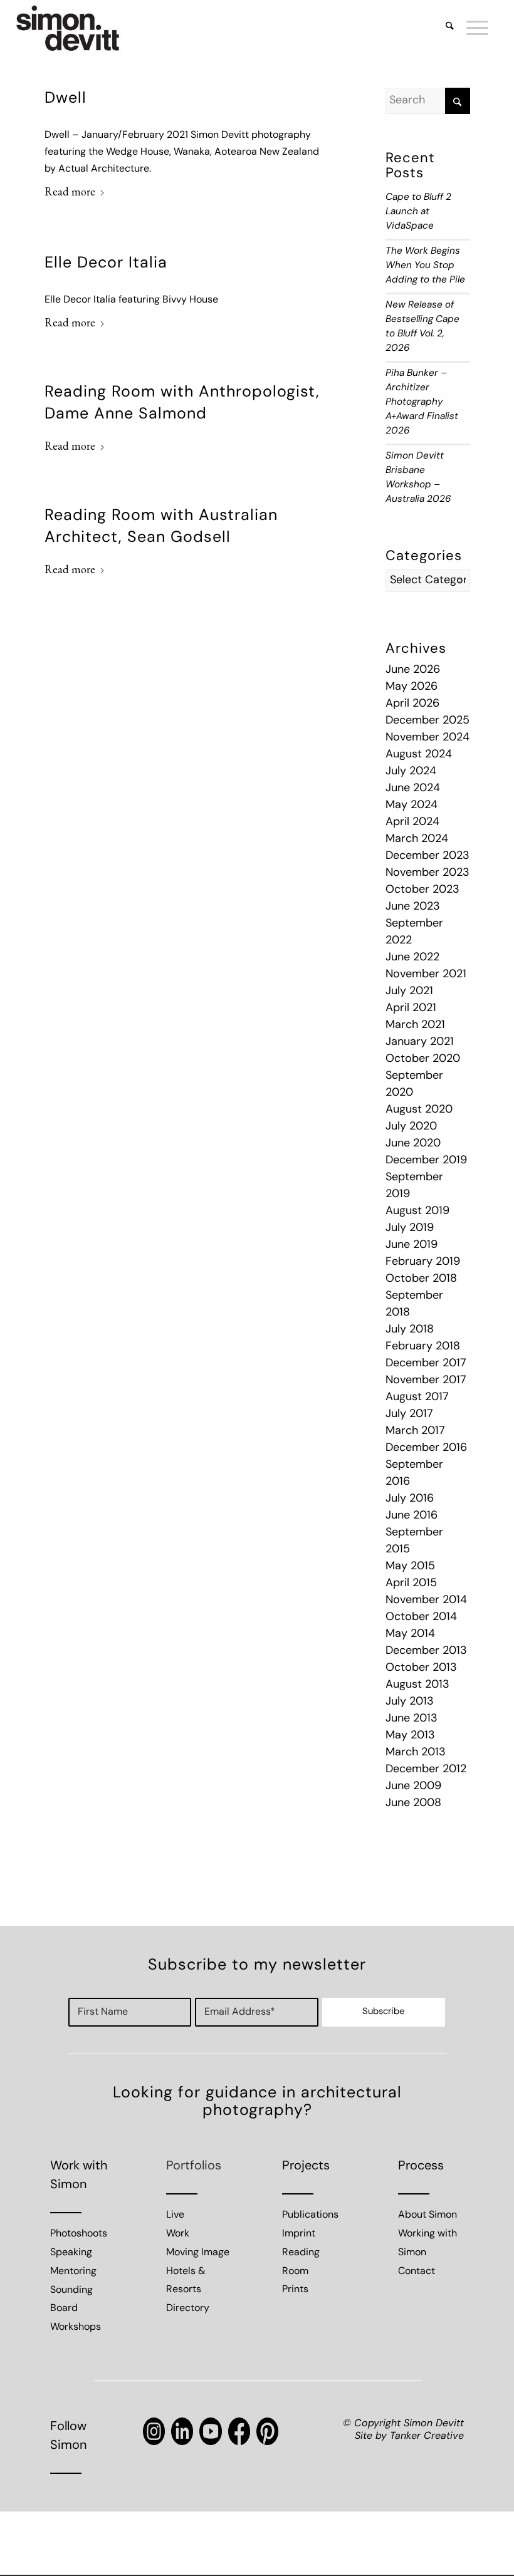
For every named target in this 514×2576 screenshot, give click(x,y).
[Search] (443, 28)
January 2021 (420, 1042)
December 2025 (427, 721)
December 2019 (426, 1161)
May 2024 (412, 806)
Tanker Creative (427, 2436)
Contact (417, 2272)
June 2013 (412, 1719)
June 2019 (412, 1245)
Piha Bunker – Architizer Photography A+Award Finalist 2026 (422, 402)
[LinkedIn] (182, 2431)
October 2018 (421, 1279)
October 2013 (421, 1668)
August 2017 (417, 1398)
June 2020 (413, 1144)
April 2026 (412, 704)
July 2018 (410, 1330)
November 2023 (427, 873)
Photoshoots (79, 2234)
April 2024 (412, 823)
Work (178, 2234)
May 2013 (410, 1736)
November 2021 (426, 975)
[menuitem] (443, 28)
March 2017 (415, 1431)
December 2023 (427, 856)
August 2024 (419, 755)
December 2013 (426, 1651)
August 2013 (417, 1685)
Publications (310, 2215)
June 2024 (413, 789)
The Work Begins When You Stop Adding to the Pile (425, 266)
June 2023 (413, 907)
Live (175, 2215)
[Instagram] (154, 2431)
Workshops (76, 2327)
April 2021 (411, 1009)
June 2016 (412, 1516)
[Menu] (471, 28)
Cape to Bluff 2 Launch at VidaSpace (418, 212)
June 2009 (413, 1787)
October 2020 (423, 1059)
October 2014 (421, 1618)
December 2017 (426, 1364)
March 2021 (415, 1026)
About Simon (427, 2215)
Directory (188, 2309)
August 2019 (417, 1212)
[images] (68, 28)
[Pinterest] (267, 2431)
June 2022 (412, 958)
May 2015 (410, 1567)
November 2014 (426, 1601)
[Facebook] (239, 2431)
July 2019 (410, 1228)
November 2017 (426, 1381)
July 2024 (411, 772)
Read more (70, 191)
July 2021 (409, 992)
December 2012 (426, 1770)
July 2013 (410, 1702)
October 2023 (422, 890)
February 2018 (423, 1347)
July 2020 (411, 1127)
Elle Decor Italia (106, 263)
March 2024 (417, 839)
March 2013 (416, 1753)
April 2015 (411, 1584)
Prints (295, 2290)
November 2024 (427, 738)
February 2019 (423, 1262)
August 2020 (419, 1110)
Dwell (66, 99)
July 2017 (409, 1415)
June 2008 (413, 1804)
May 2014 (410, 1634)
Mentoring (73, 2272)
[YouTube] (210, 2431)
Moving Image (198, 2253)
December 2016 (426, 1448)
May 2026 (412, 687)
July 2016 (410, 1499)
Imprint (299, 2234)
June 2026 (413, 670)
